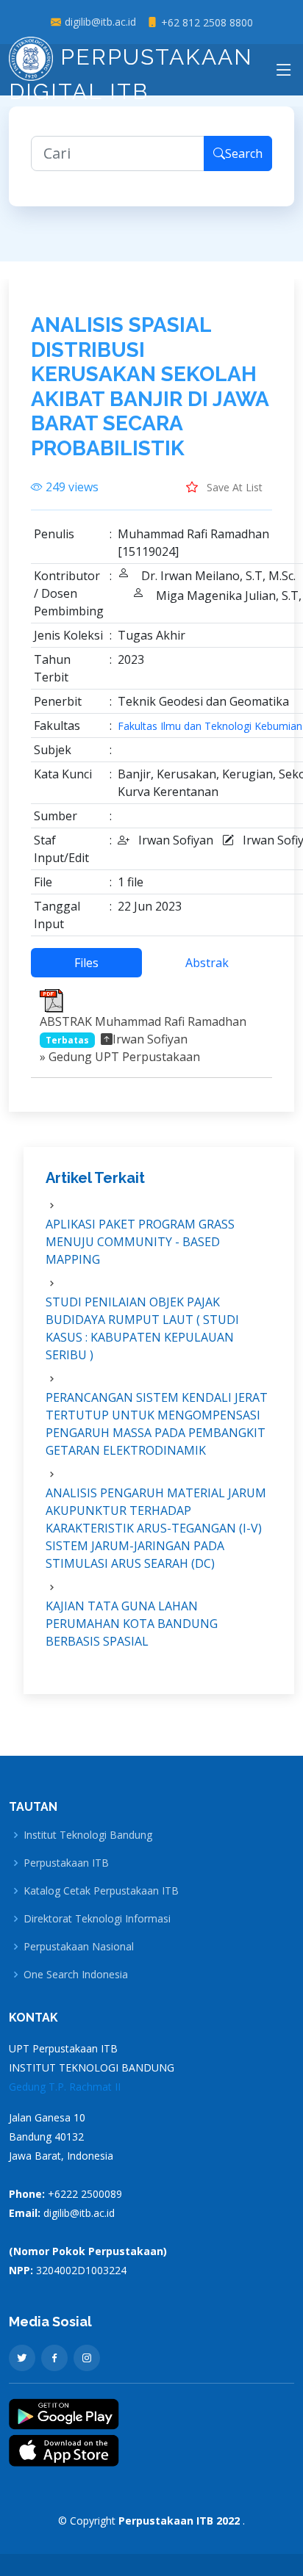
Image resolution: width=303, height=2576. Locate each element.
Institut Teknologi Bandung (88, 1835)
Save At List (233, 487)
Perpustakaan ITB (66, 1863)
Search (244, 153)
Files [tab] (86, 963)
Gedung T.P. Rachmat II (65, 2087)
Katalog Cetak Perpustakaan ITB (101, 1891)
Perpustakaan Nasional (79, 1947)
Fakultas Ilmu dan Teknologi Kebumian (210, 726)
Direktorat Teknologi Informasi (97, 1919)
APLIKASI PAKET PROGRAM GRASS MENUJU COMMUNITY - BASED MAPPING (140, 1242)
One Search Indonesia (76, 1975)
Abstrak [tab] (207, 963)
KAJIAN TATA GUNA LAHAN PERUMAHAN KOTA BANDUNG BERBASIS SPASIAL (132, 1624)
